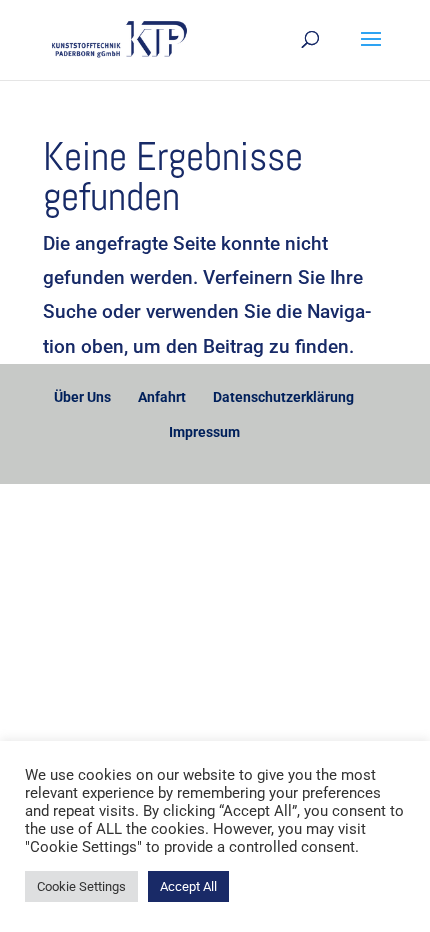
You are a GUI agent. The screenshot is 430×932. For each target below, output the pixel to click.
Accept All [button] (188, 886)
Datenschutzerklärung (283, 397)
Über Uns (82, 397)
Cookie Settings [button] (81, 886)
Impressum (204, 432)
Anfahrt (162, 397)
